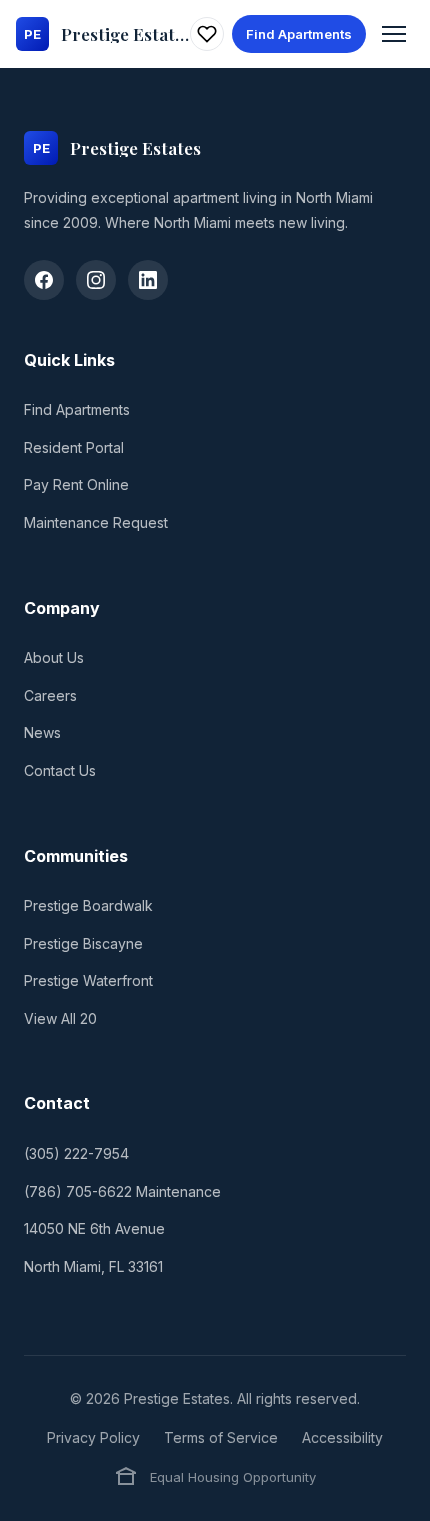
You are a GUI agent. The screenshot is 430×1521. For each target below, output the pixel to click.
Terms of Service (221, 1437)
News (42, 732)
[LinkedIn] (148, 280)
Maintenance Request (96, 522)
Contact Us (60, 770)
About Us (54, 657)
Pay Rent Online (76, 484)
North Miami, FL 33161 (93, 1266)
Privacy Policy (93, 1437)
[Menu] (394, 34)
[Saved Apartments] (207, 34)
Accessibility (342, 1437)
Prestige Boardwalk (88, 905)
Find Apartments (299, 34)
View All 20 (60, 1018)
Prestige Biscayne (83, 943)
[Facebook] (44, 280)
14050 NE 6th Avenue (94, 1228)
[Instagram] (96, 280)
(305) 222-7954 (76, 1153)
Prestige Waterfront (88, 980)
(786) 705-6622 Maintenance (122, 1191)
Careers (50, 695)
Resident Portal (74, 447)
